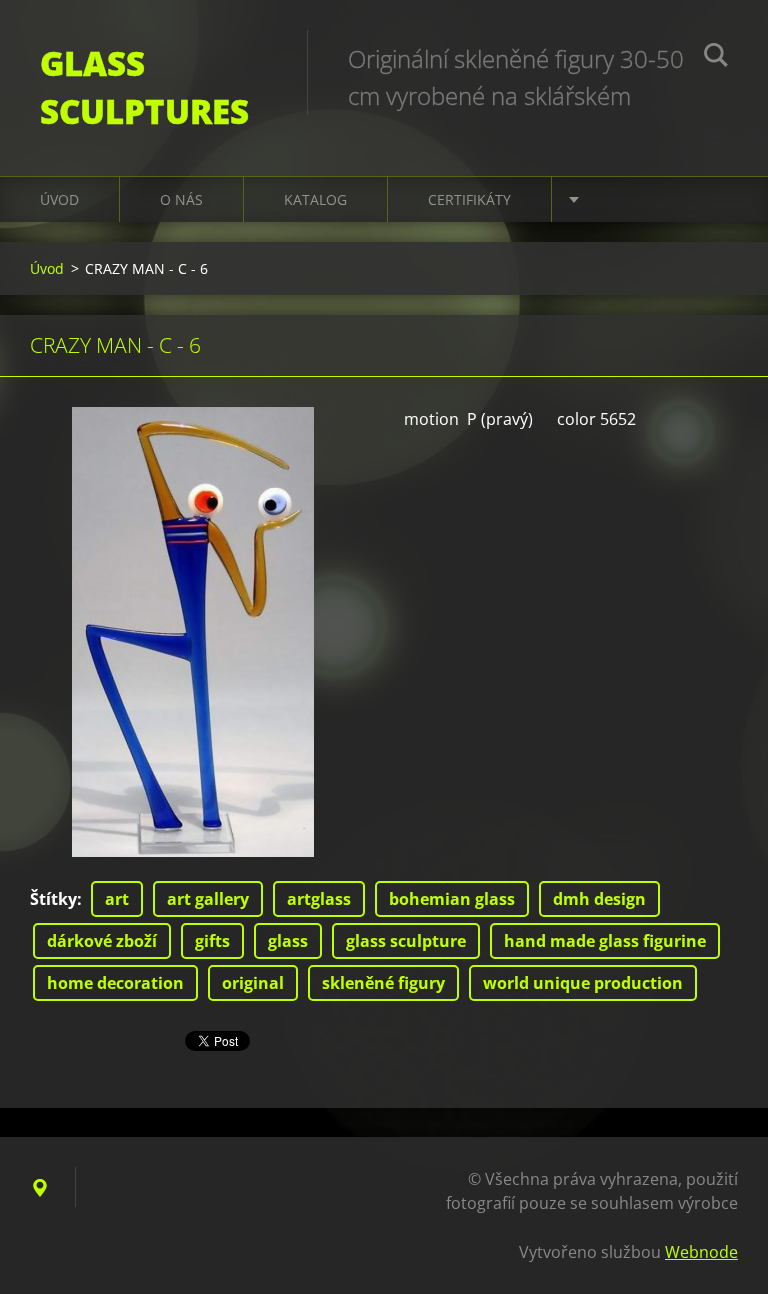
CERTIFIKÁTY (469, 199)
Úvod (59, 199)
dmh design (599, 899)
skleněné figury (383, 983)
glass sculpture (406, 941)
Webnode (701, 1252)
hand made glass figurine (605, 941)
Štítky (53, 899)
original (253, 983)
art (117, 899)
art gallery (208, 899)
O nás (181, 199)
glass (288, 941)
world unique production (583, 983)
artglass (319, 899)
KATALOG (315, 199)
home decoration (115, 983)
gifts (212, 941)
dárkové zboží (102, 941)
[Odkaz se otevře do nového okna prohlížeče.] (193, 632)
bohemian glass (452, 899)
